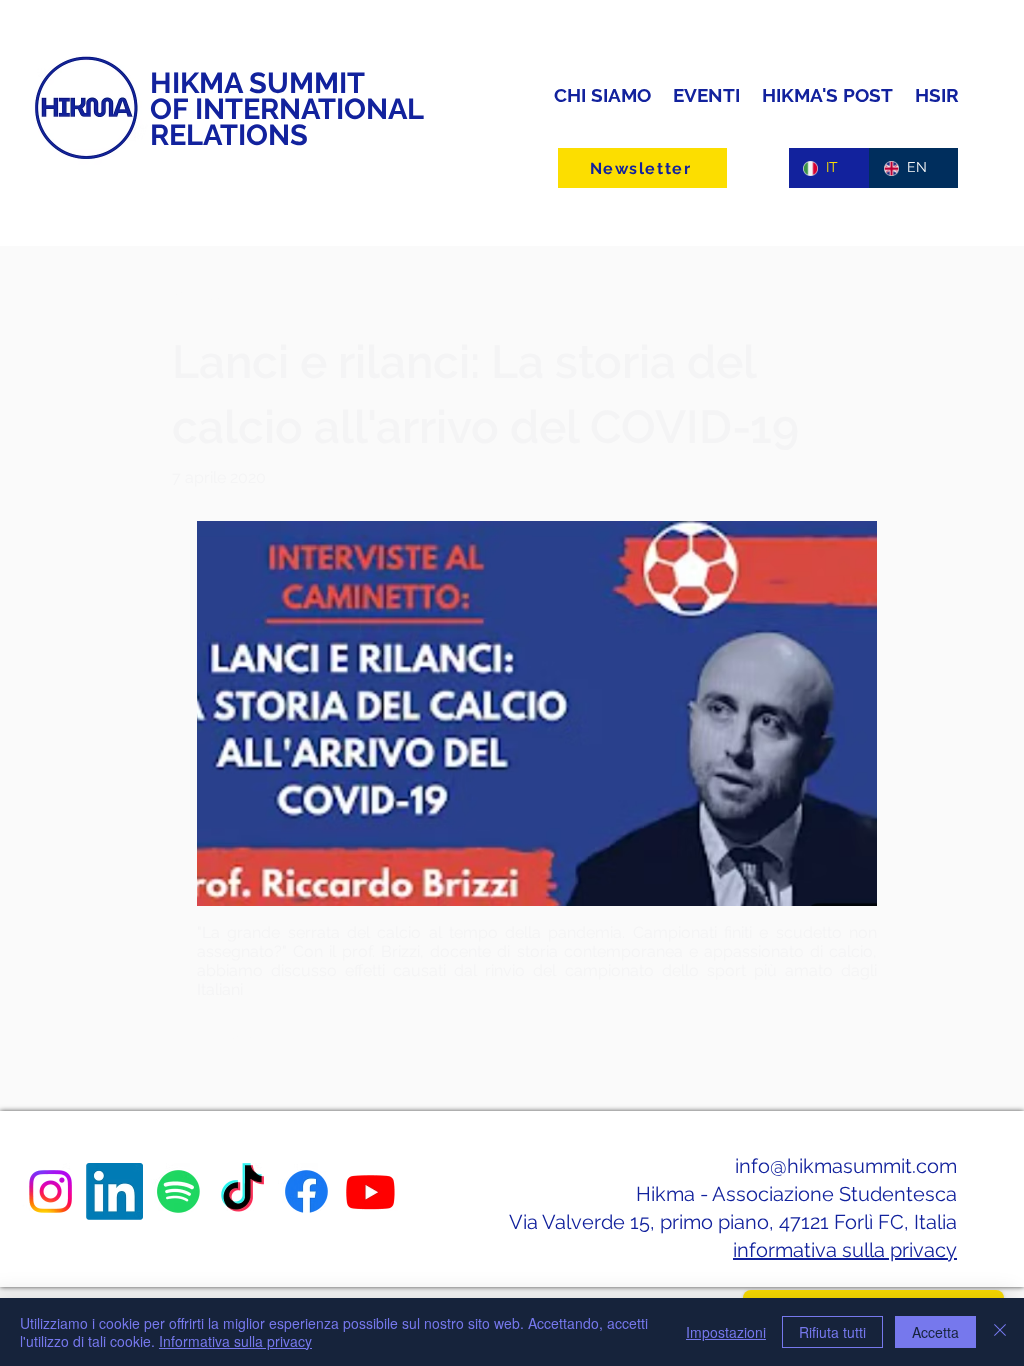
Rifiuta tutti (832, 1332)
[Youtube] (370, 1191)
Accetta (935, 1332)
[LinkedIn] (114, 1191)
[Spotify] (178, 1191)
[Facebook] (306, 1191)
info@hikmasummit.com (846, 1166)
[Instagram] (50, 1191)
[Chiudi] (1000, 1332)
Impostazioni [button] (726, 1332)
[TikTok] (242, 1191)
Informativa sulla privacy (235, 1341)
